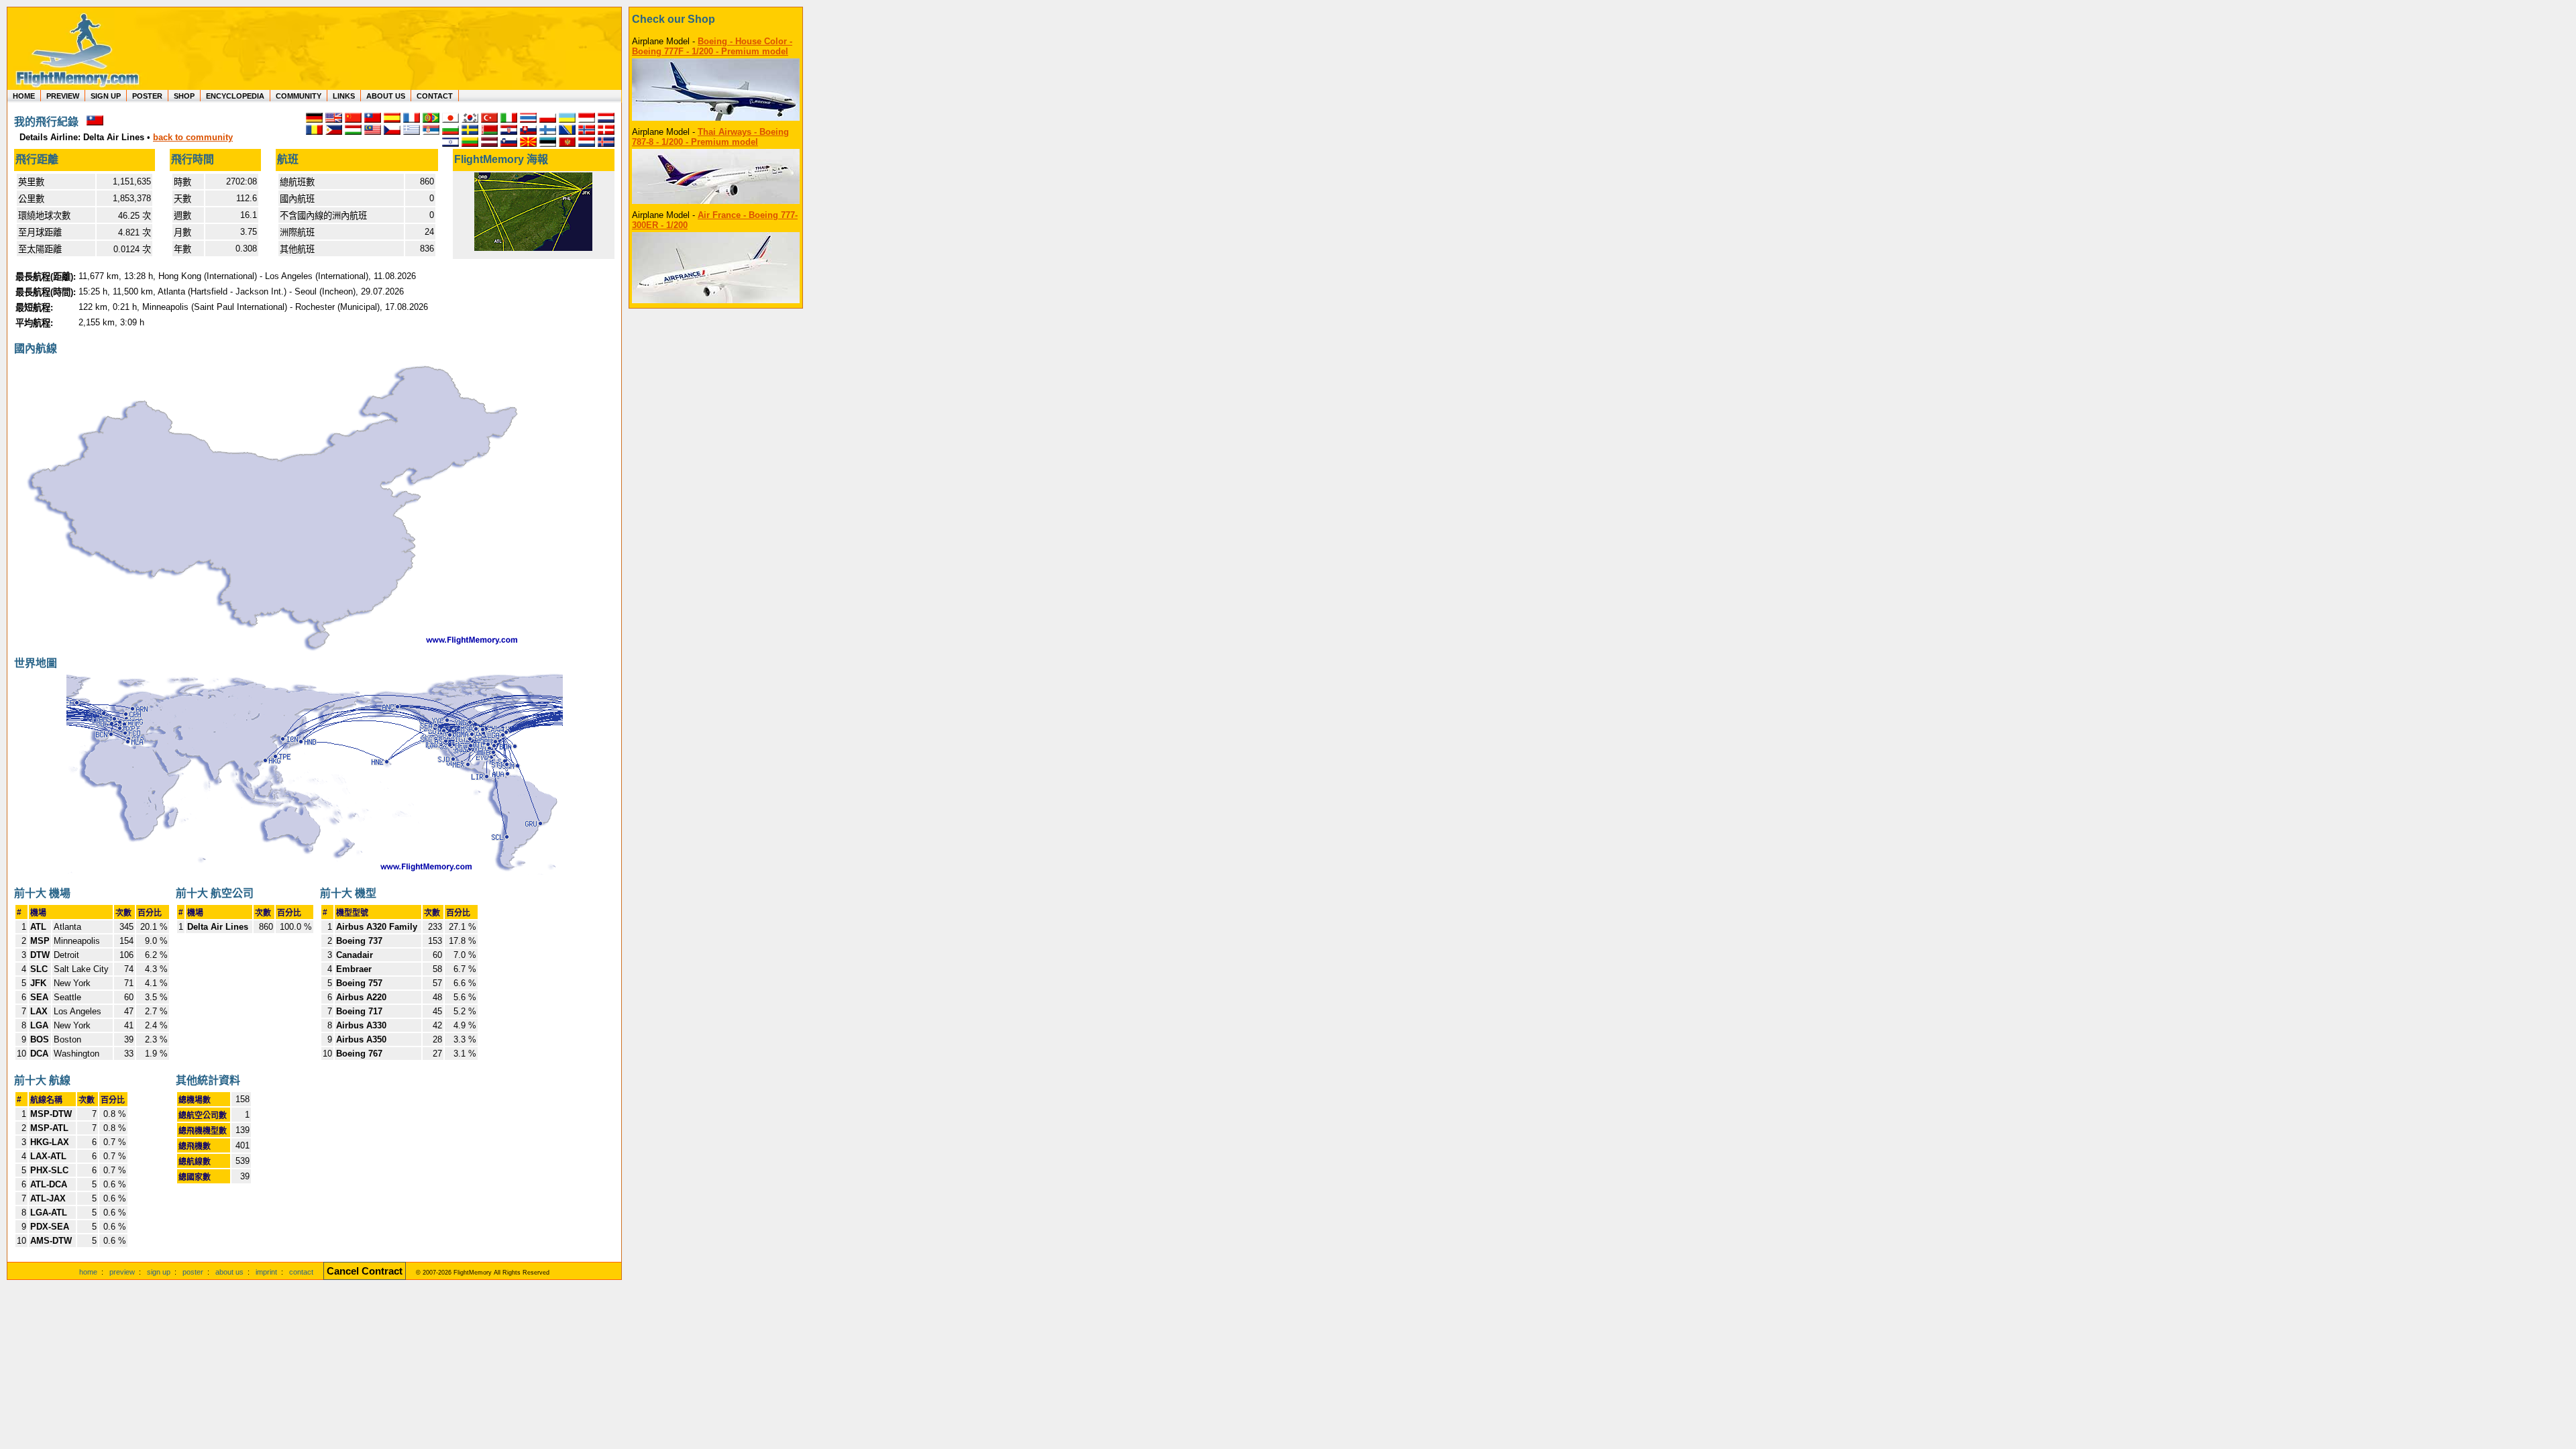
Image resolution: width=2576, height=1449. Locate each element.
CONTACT (435, 96)
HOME (24, 96)
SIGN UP (106, 96)
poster (193, 1272)
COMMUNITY (299, 96)
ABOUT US (386, 96)
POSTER (147, 96)
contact (301, 1272)
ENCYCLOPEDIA (235, 96)
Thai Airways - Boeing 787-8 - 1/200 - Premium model (710, 137)
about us (229, 1272)
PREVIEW (63, 96)
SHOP (184, 96)
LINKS (344, 96)
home (88, 1272)
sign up (159, 1272)
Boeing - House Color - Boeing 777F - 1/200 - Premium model (712, 46)
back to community (193, 137)
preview (122, 1272)
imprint (266, 1272)
